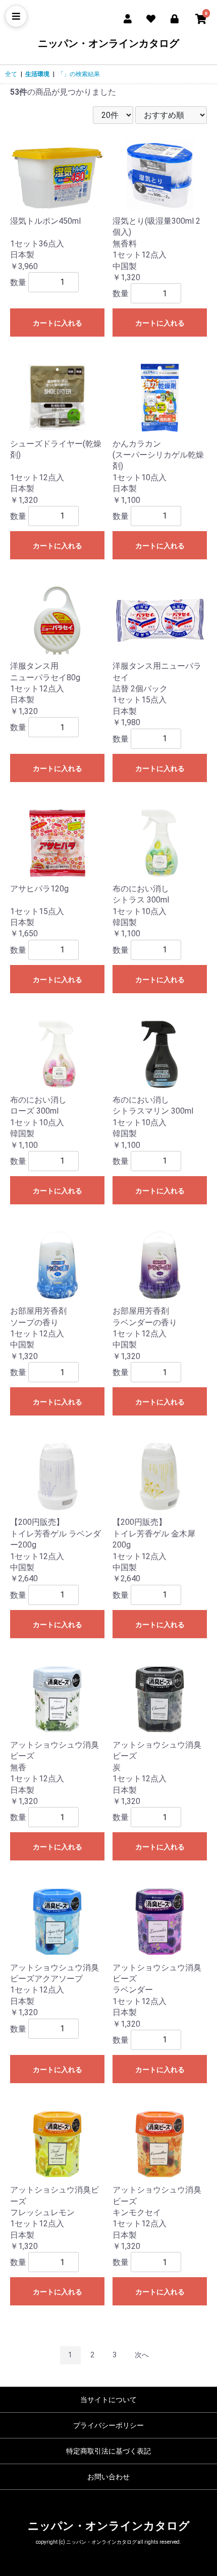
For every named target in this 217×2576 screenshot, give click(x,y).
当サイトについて (108, 2400)
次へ (142, 2355)
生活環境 (37, 74)
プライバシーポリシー (108, 2425)
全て (11, 74)
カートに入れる (58, 323)
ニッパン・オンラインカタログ (108, 43)
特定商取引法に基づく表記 (108, 2451)
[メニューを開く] (16, 16)
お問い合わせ (108, 2477)
